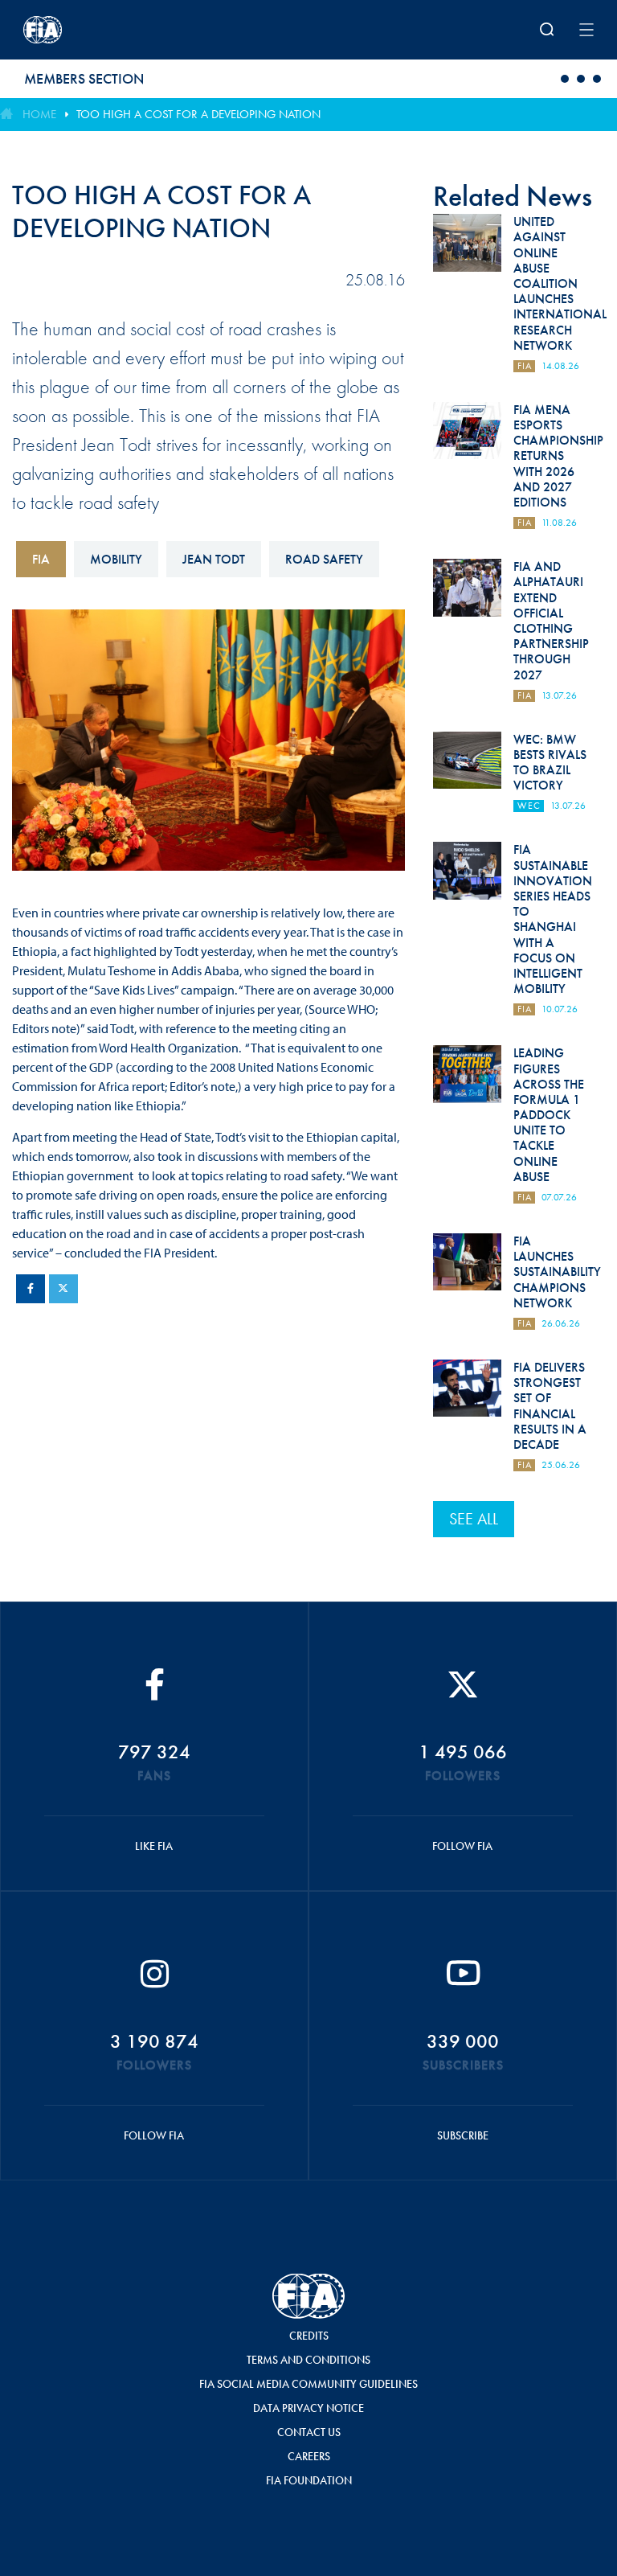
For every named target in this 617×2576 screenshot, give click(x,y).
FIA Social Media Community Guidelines (308, 2384)
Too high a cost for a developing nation (198, 114)
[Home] (128, 30)
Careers (309, 2456)
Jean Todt (214, 559)
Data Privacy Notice (308, 2408)
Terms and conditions (308, 2360)
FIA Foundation (309, 2480)
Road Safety (324, 559)
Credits (309, 2336)
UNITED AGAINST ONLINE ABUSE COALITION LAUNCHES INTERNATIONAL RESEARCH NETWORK (560, 283)
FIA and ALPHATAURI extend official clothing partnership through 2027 (551, 620)
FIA (41, 559)
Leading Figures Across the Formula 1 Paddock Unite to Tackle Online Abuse (549, 1115)
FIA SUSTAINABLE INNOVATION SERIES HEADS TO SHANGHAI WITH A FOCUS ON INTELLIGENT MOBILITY (553, 919)
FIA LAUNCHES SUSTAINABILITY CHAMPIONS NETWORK (557, 1272)
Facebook (31, 1289)
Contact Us (309, 2432)
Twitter (63, 1289)
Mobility (116, 559)
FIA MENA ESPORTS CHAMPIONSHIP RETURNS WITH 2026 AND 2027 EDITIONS (558, 456)
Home (39, 114)
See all (474, 1519)
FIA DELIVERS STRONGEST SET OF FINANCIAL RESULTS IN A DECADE (550, 1406)
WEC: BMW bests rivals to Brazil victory (550, 763)
